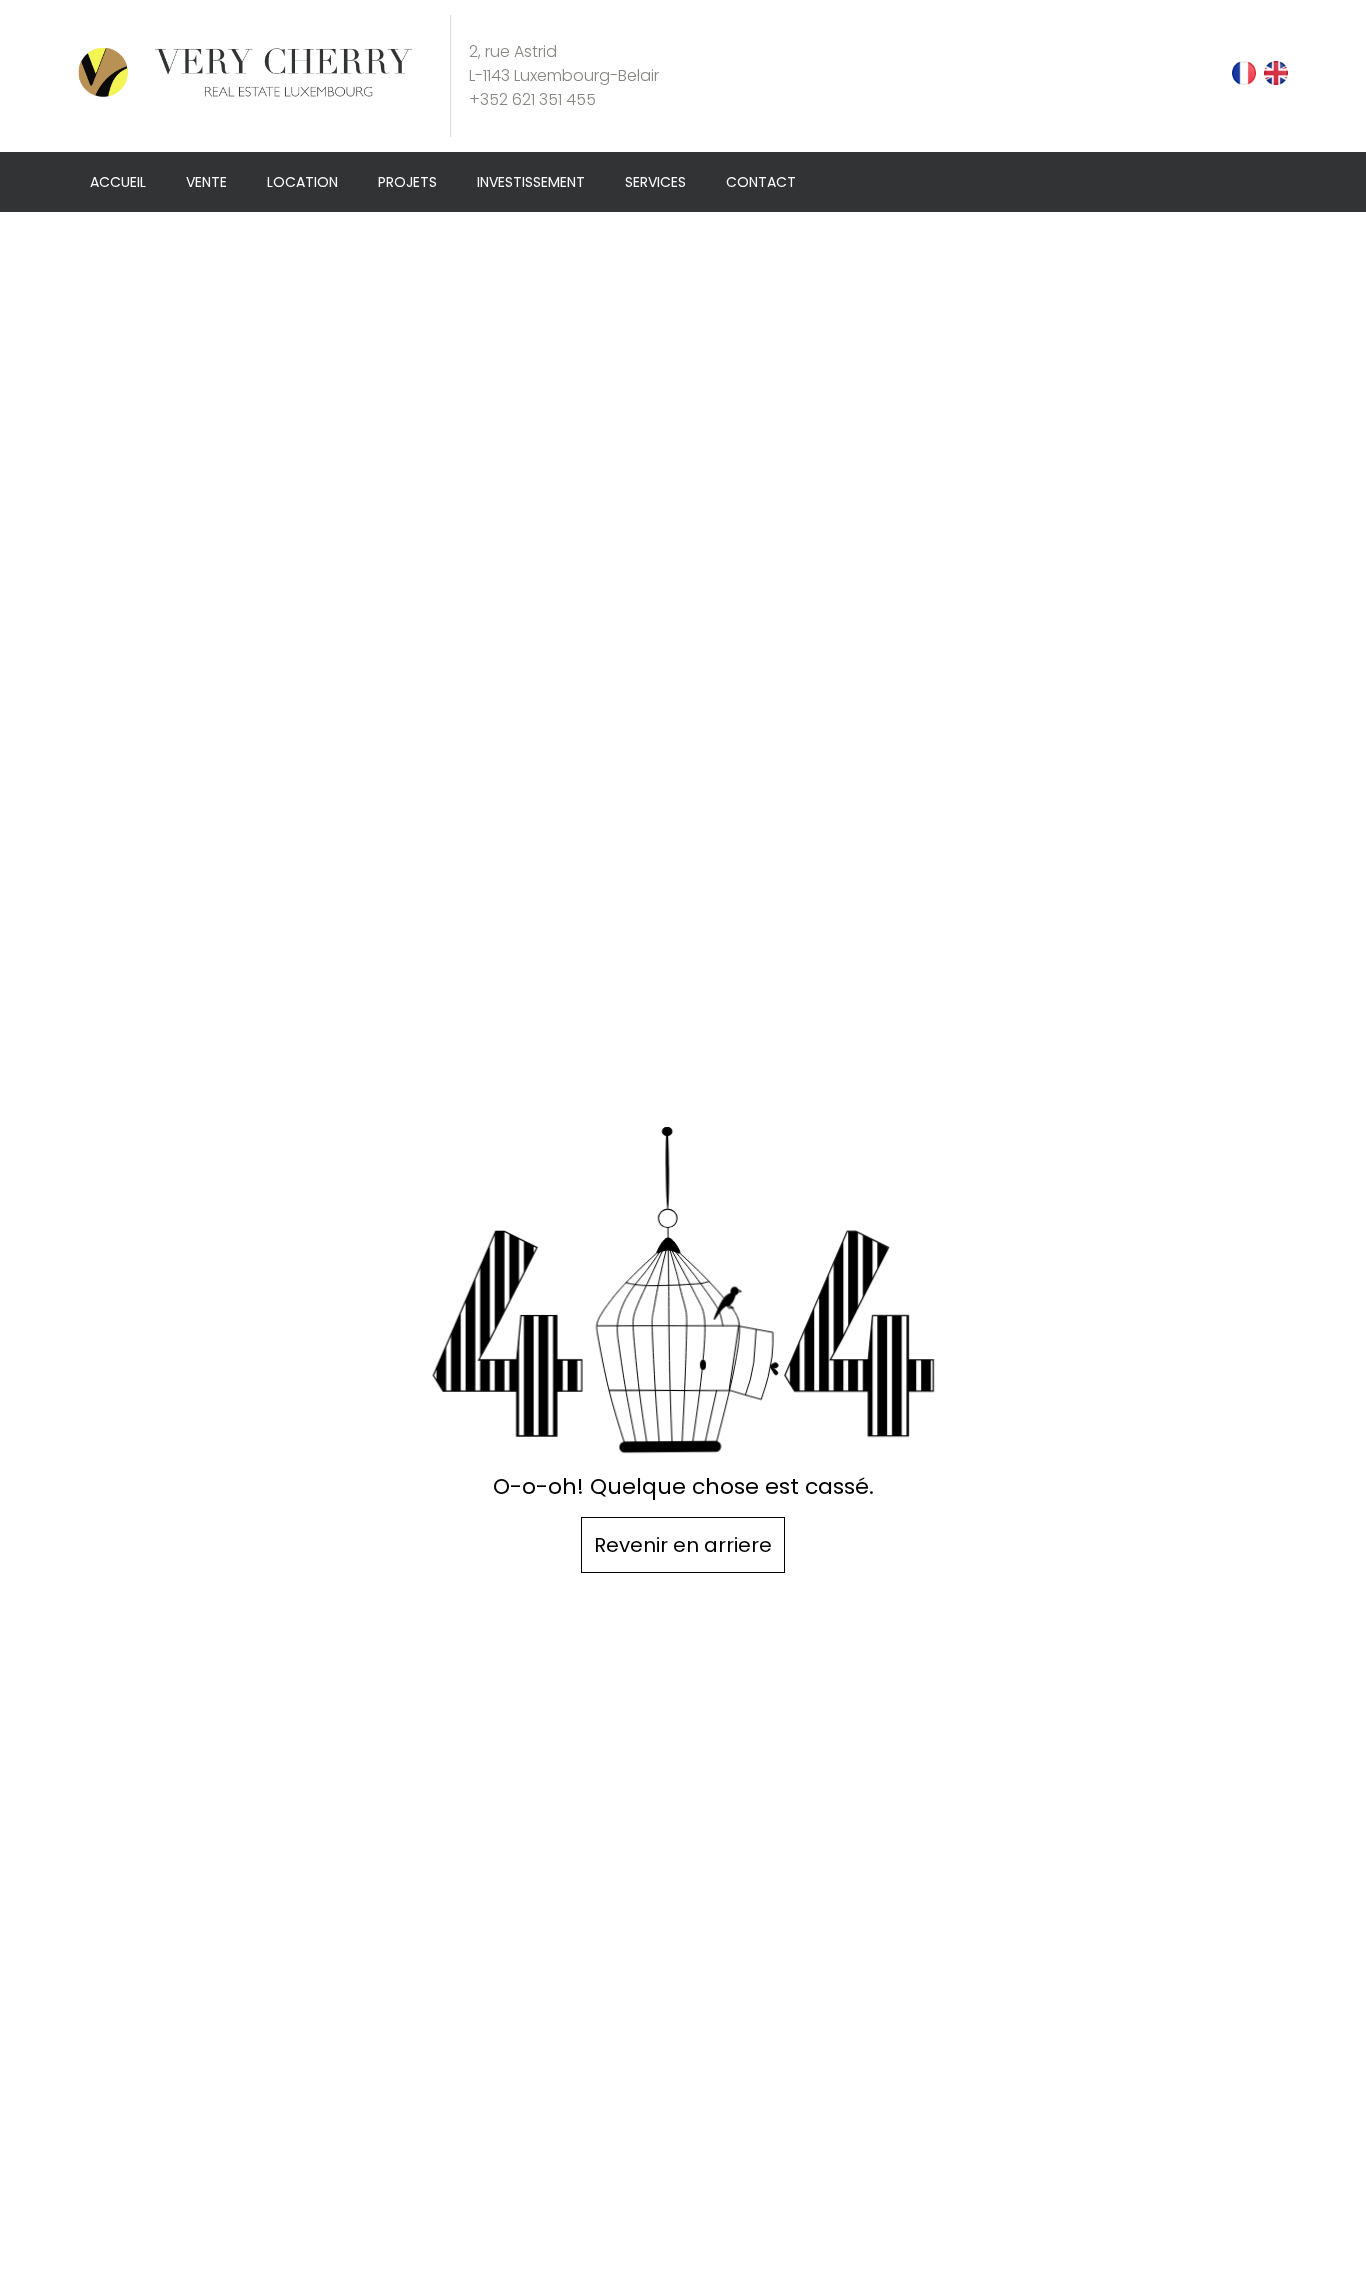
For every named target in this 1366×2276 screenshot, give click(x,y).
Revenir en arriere (683, 1545)
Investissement (531, 182)
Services (655, 182)
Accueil (118, 182)
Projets (407, 182)
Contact (761, 182)
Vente (206, 182)
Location (302, 182)
